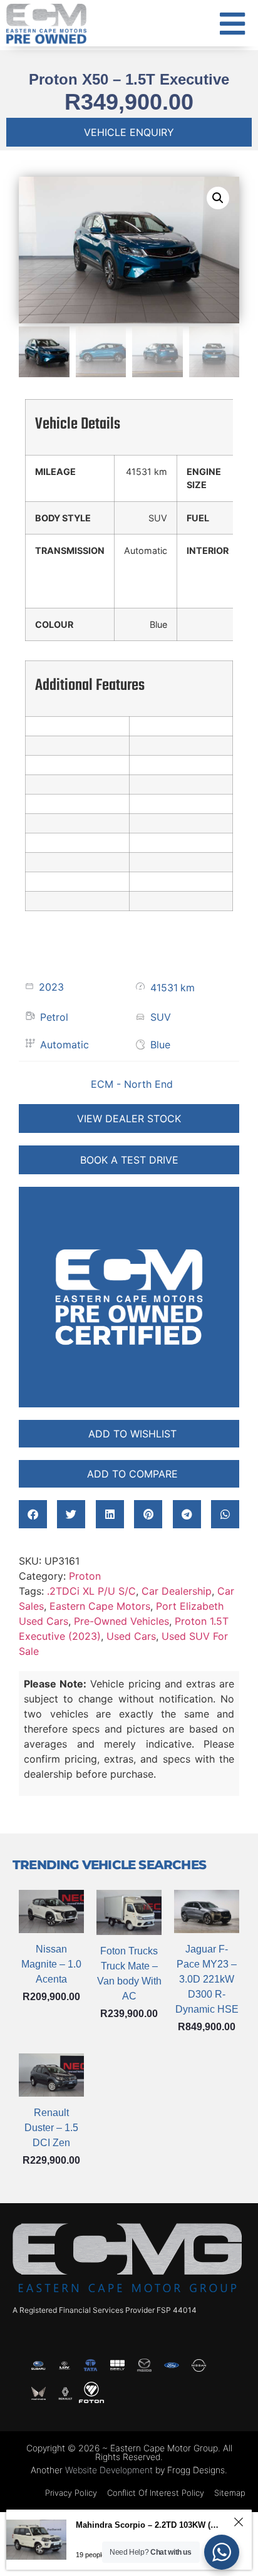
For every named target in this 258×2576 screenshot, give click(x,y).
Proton (85, 1576)
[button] (218, 198)
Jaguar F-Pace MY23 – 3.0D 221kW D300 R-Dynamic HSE (207, 1979)
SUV (161, 1017)
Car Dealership (177, 1591)
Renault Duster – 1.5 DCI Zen (51, 2128)
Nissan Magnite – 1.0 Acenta (51, 1964)
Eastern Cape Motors (100, 1606)
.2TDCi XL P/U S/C (91, 1591)
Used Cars (131, 1636)
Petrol (54, 1017)
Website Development (109, 2470)
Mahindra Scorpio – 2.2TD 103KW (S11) (149, 2525)
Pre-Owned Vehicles (121, 1621)
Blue (160, 1045)
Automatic (64, 1045)
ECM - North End (132, 1084)
